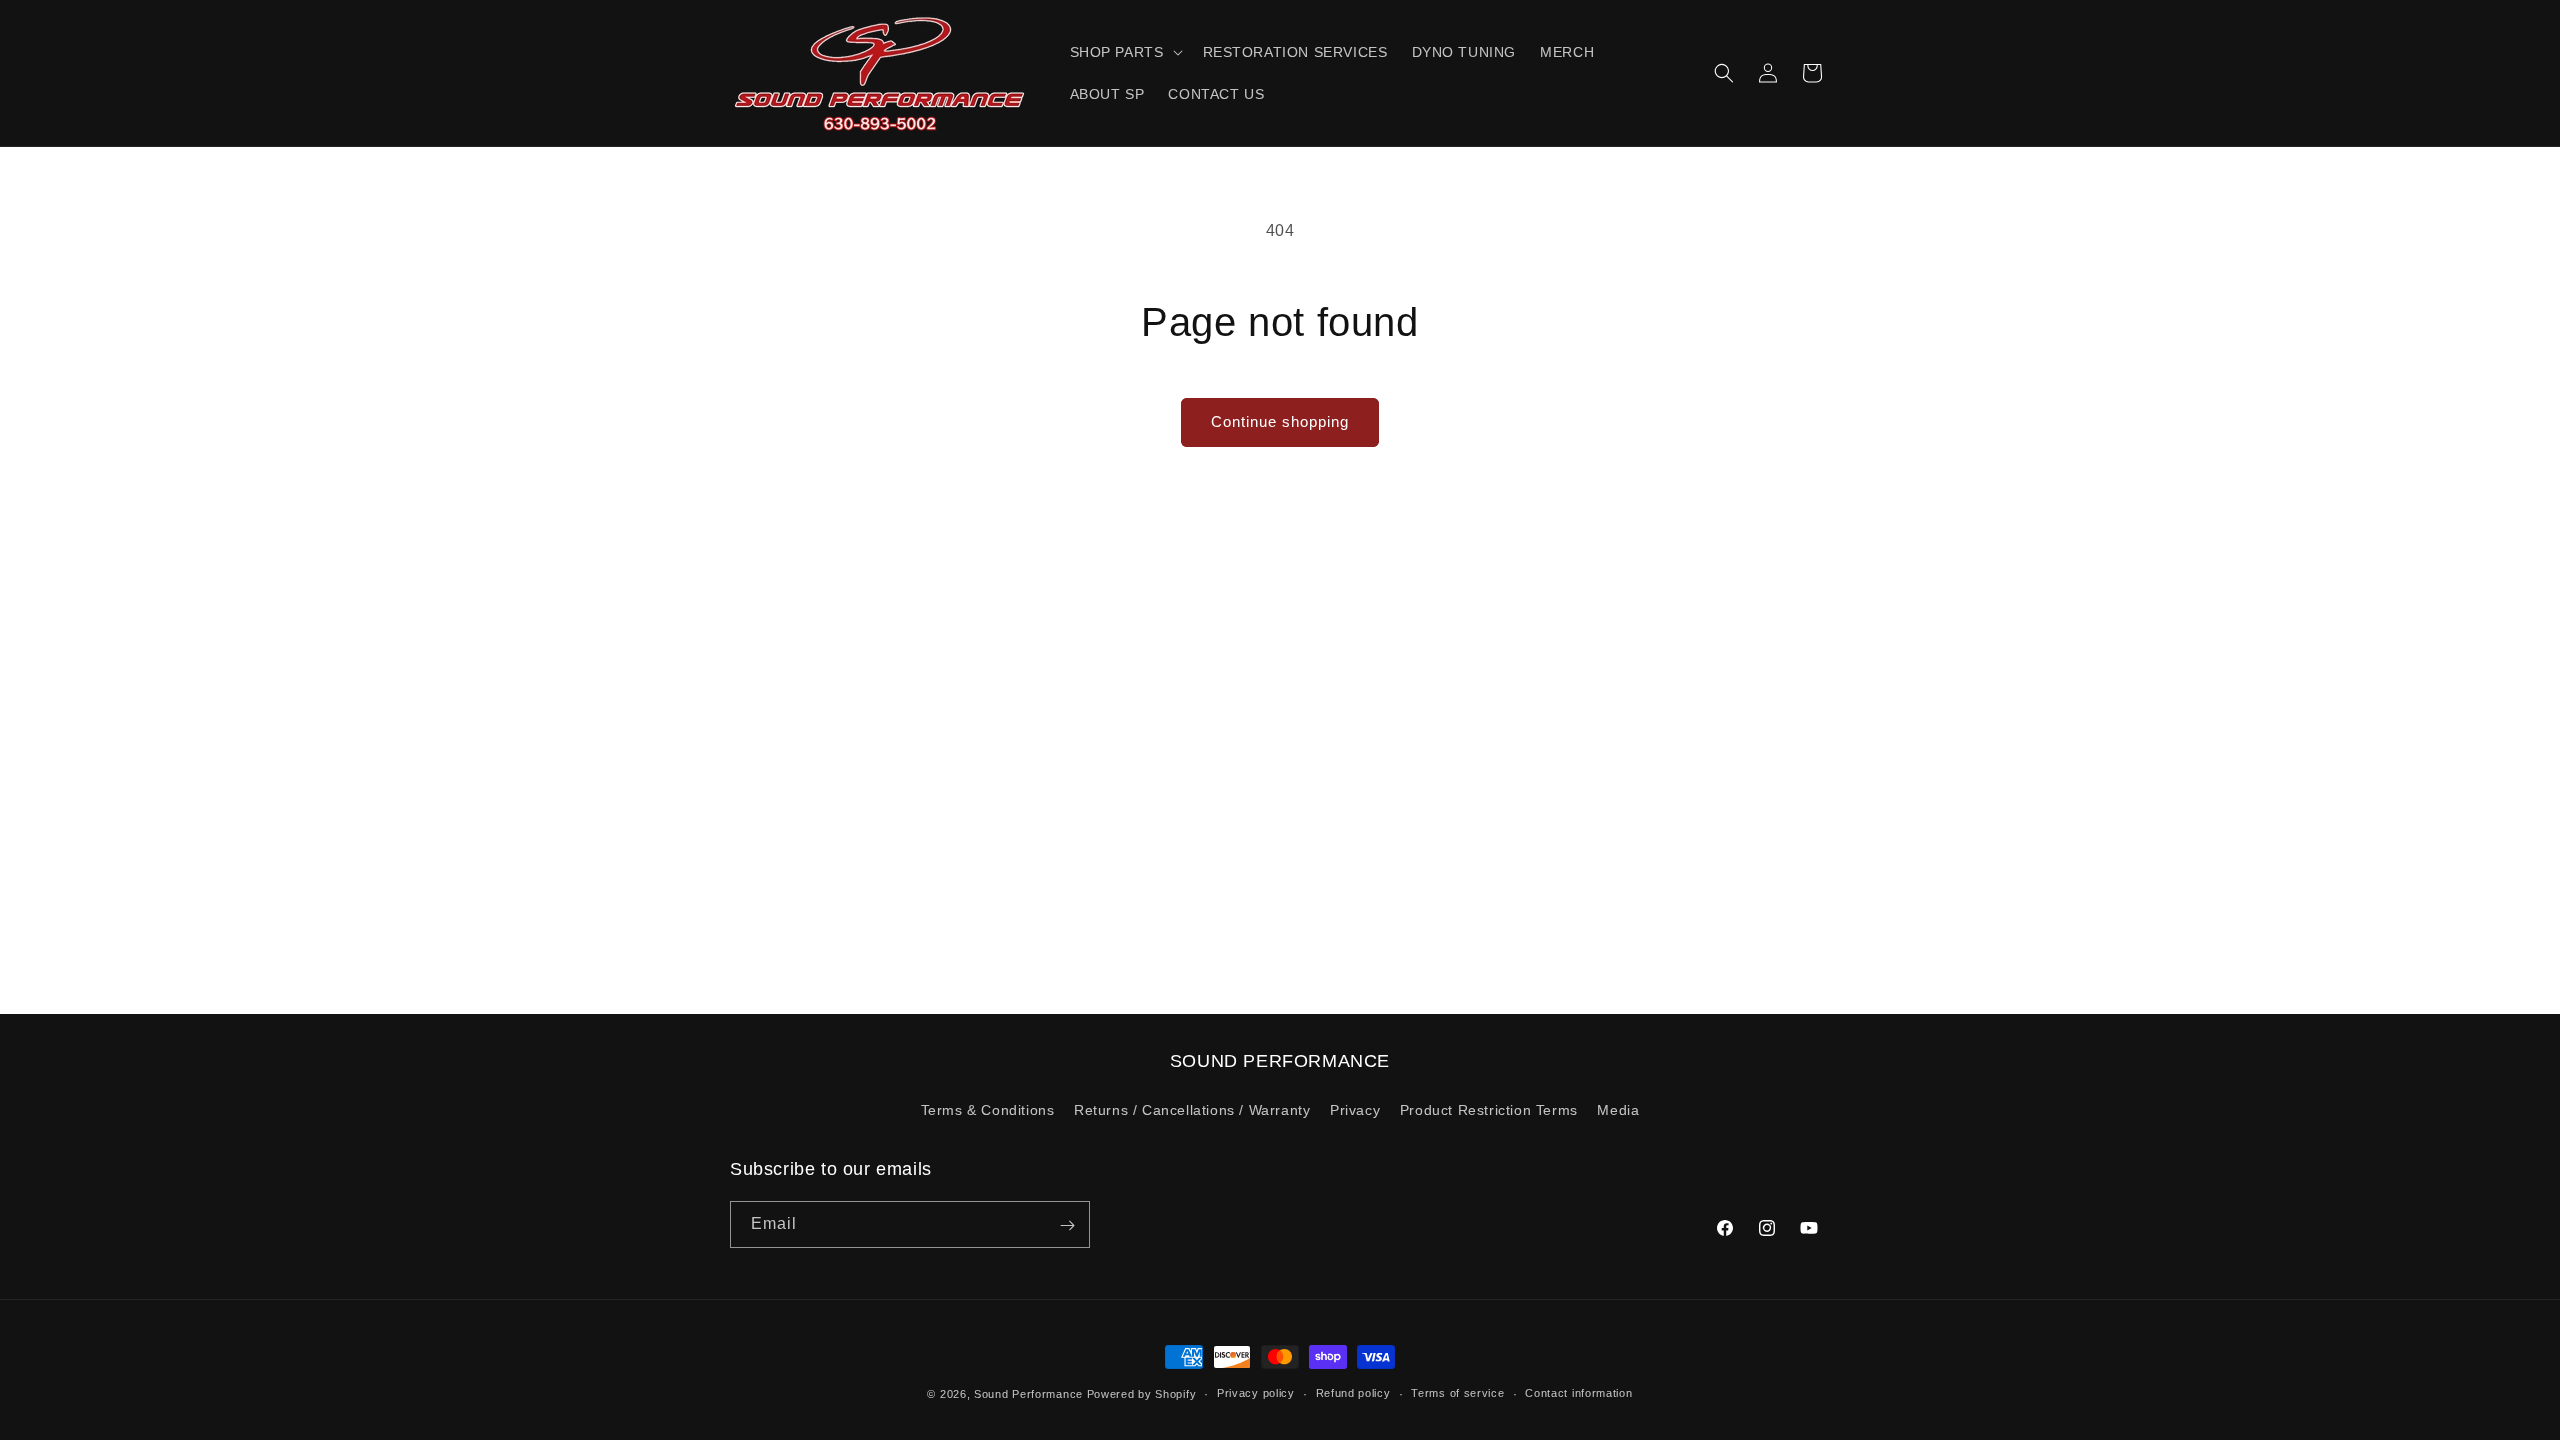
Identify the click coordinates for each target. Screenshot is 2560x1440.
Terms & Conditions (988, 1110)
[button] (1124, 52)
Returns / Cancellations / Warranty (1192, 1110)
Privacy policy (1256, 1393)
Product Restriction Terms (1489, 1110)
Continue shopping (1280, 421)
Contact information (1578, 1393)
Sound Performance (1028, 1394)
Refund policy (1353, 1393)
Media (1618, 1110)
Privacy (1355, 1110)
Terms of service (1457, 1393)
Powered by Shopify (1142, 1394)
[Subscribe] (1067, 1225)
